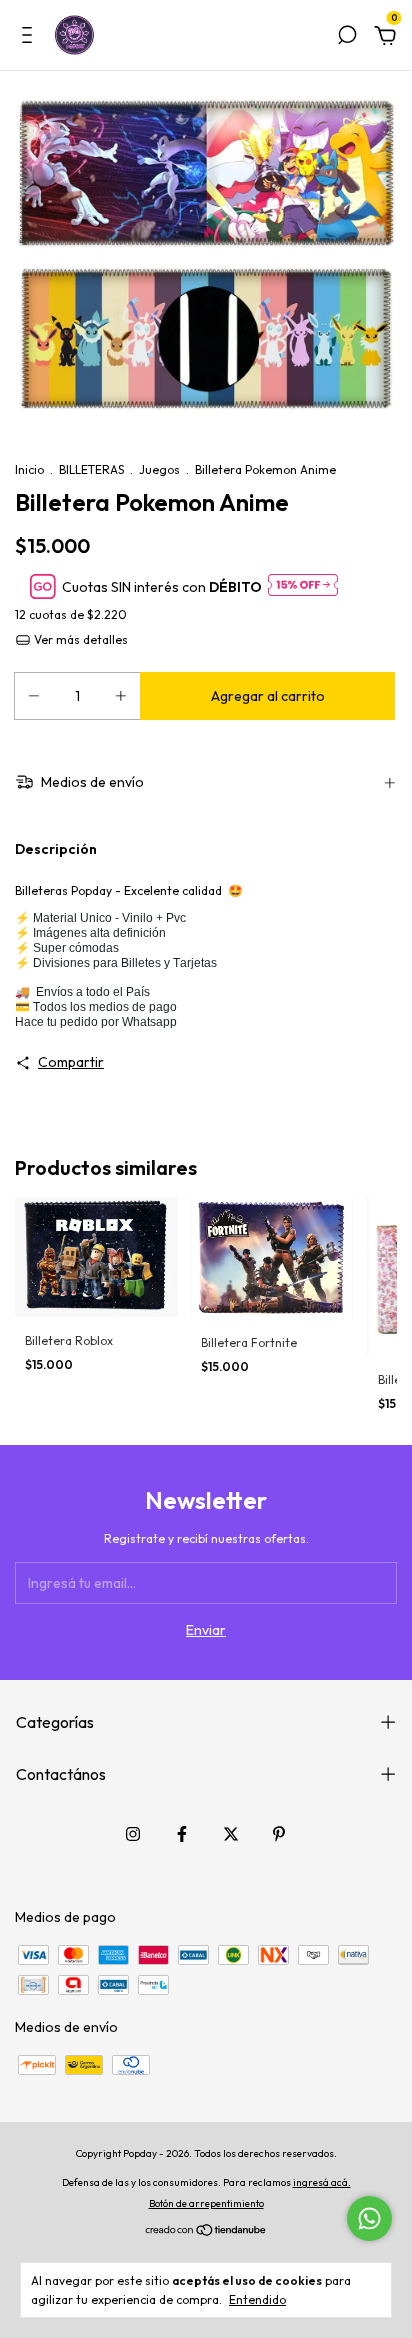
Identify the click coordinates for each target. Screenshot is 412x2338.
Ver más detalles (79, 639)
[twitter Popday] (231, 1834)
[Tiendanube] (206, 2232)
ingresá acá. (322, 2182)
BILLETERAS (91, 469)
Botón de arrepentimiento (206, 2203)
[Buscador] (347, 38)
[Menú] (30, 38)
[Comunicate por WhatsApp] (369, 2218)
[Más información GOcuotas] (303, 586)
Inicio (29, 469)
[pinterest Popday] (279, 1834)
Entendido (257, 2299)
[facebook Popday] (182, 1834)
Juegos (159, 469)
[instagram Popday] (133, 1834)
